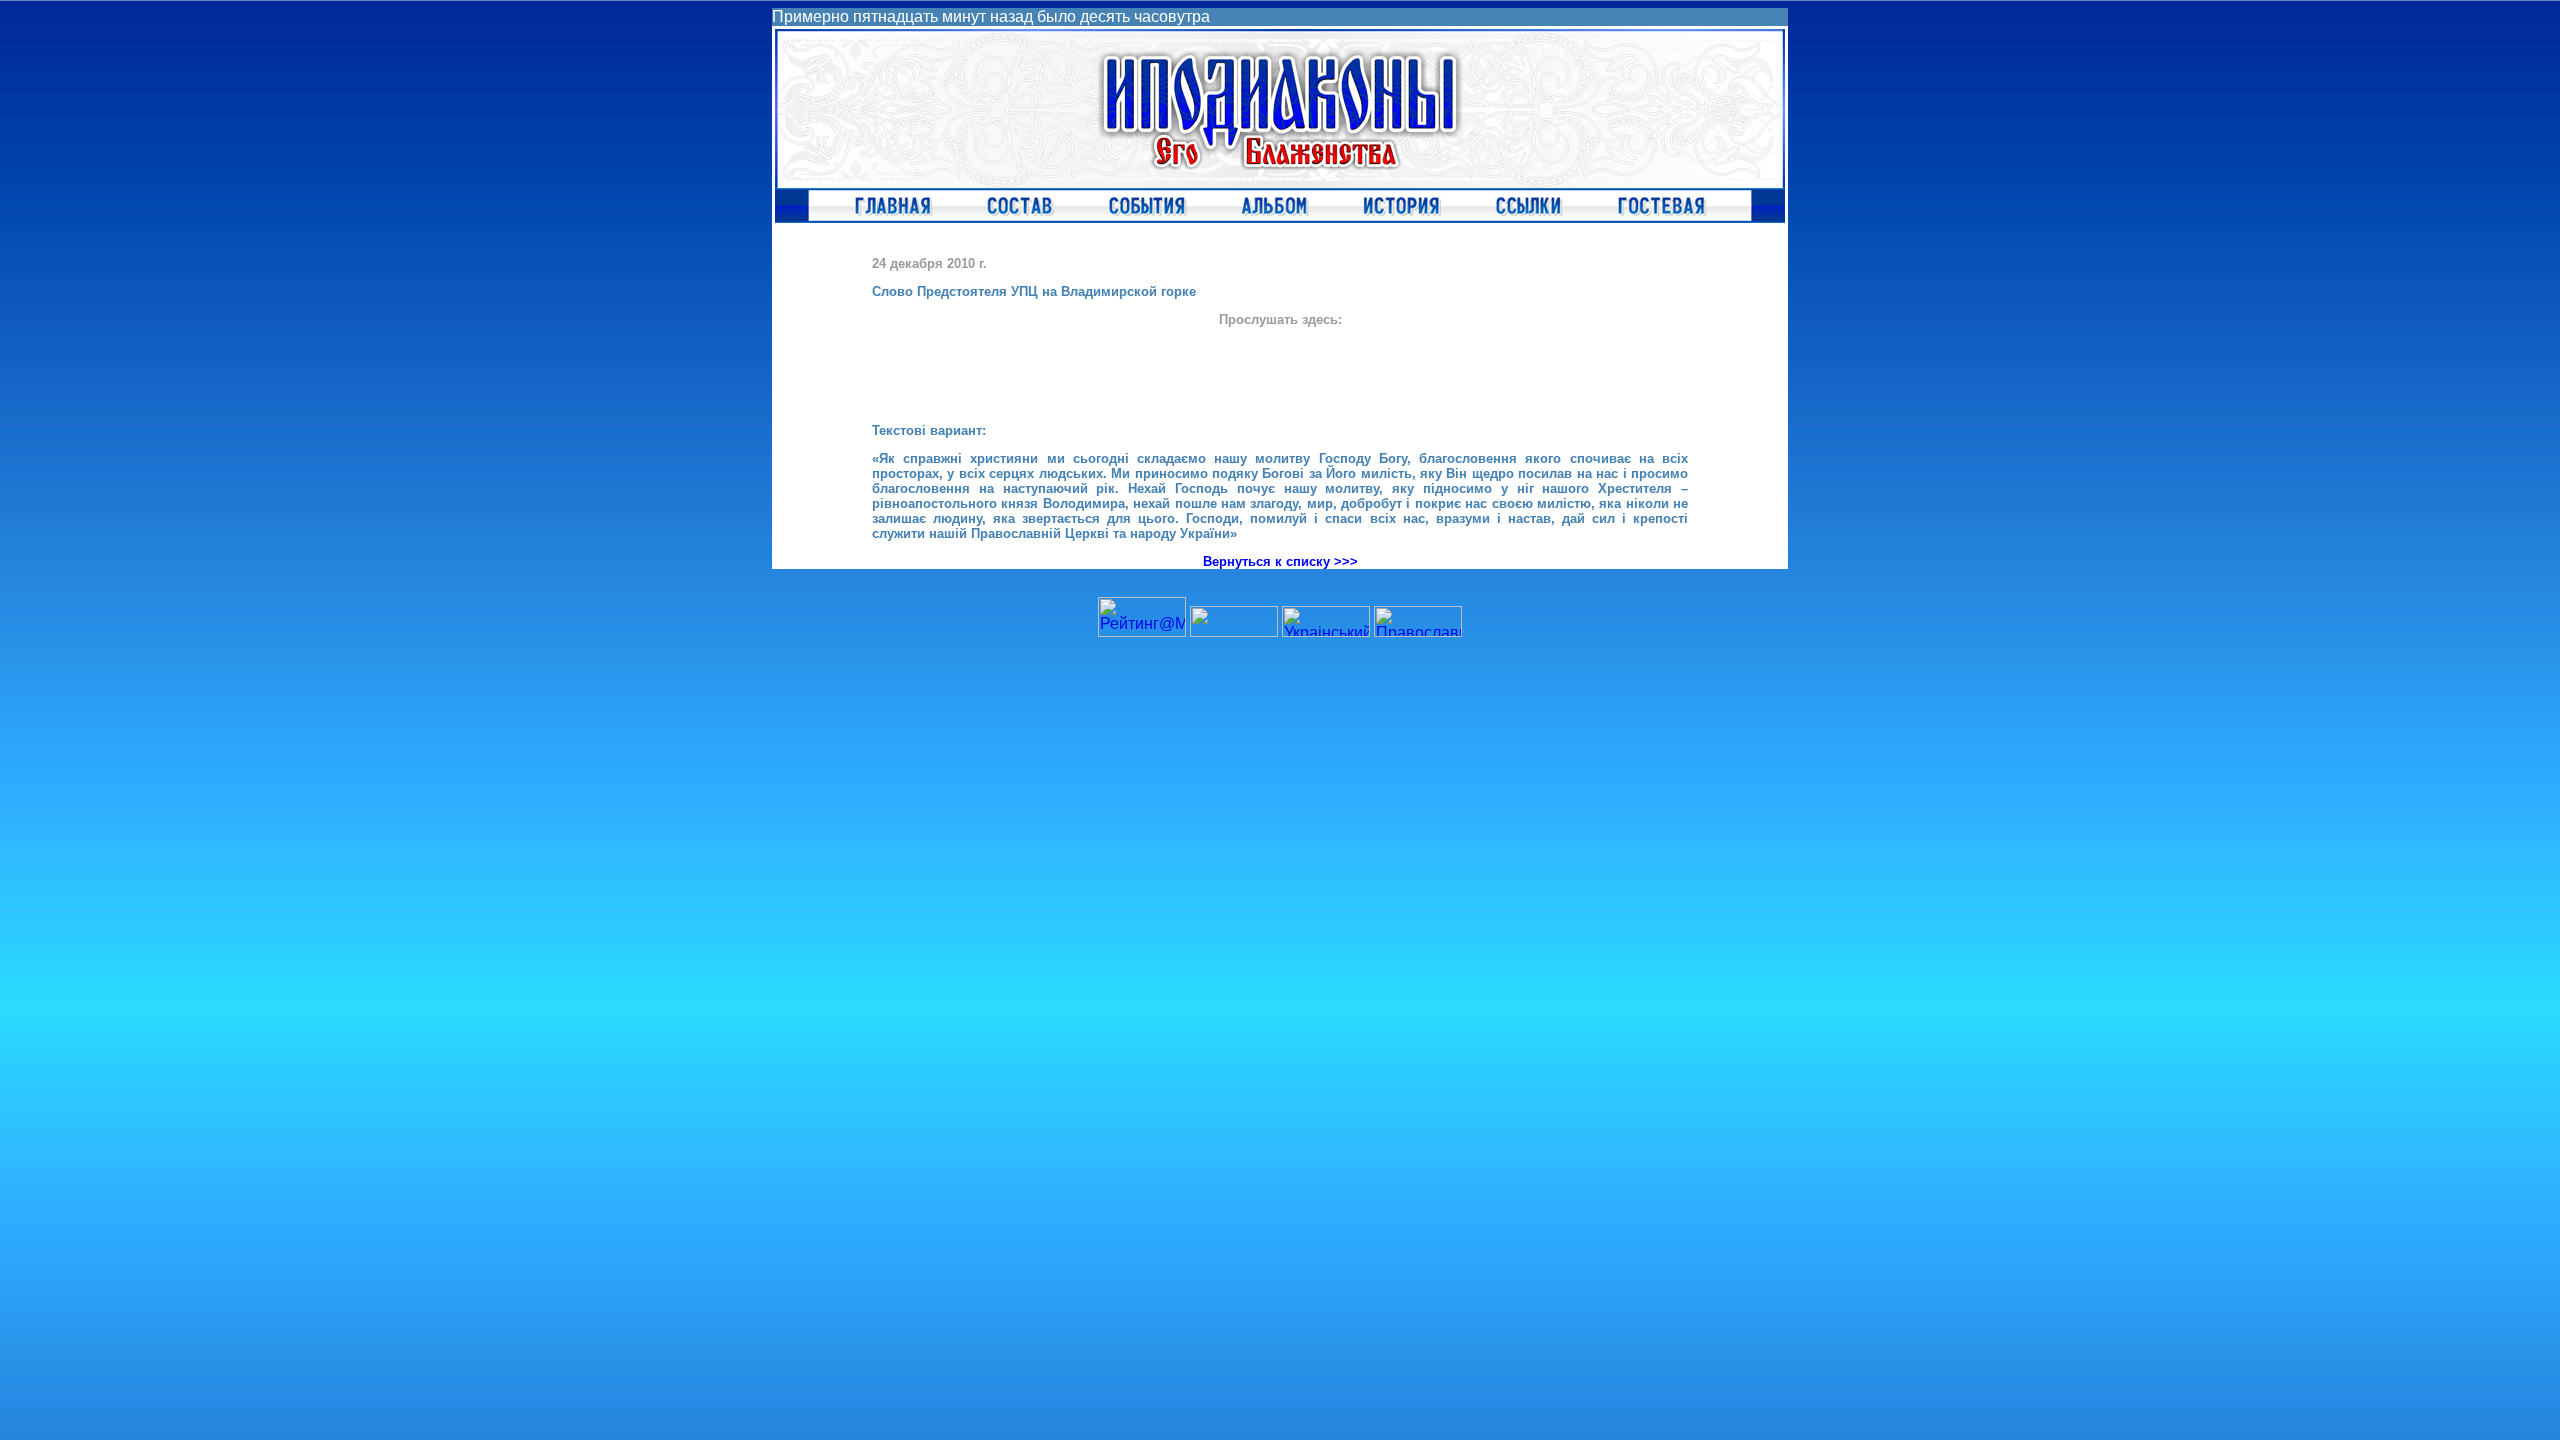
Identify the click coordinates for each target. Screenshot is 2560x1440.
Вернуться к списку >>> (1280, 561)
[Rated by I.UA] (1234, 631)
